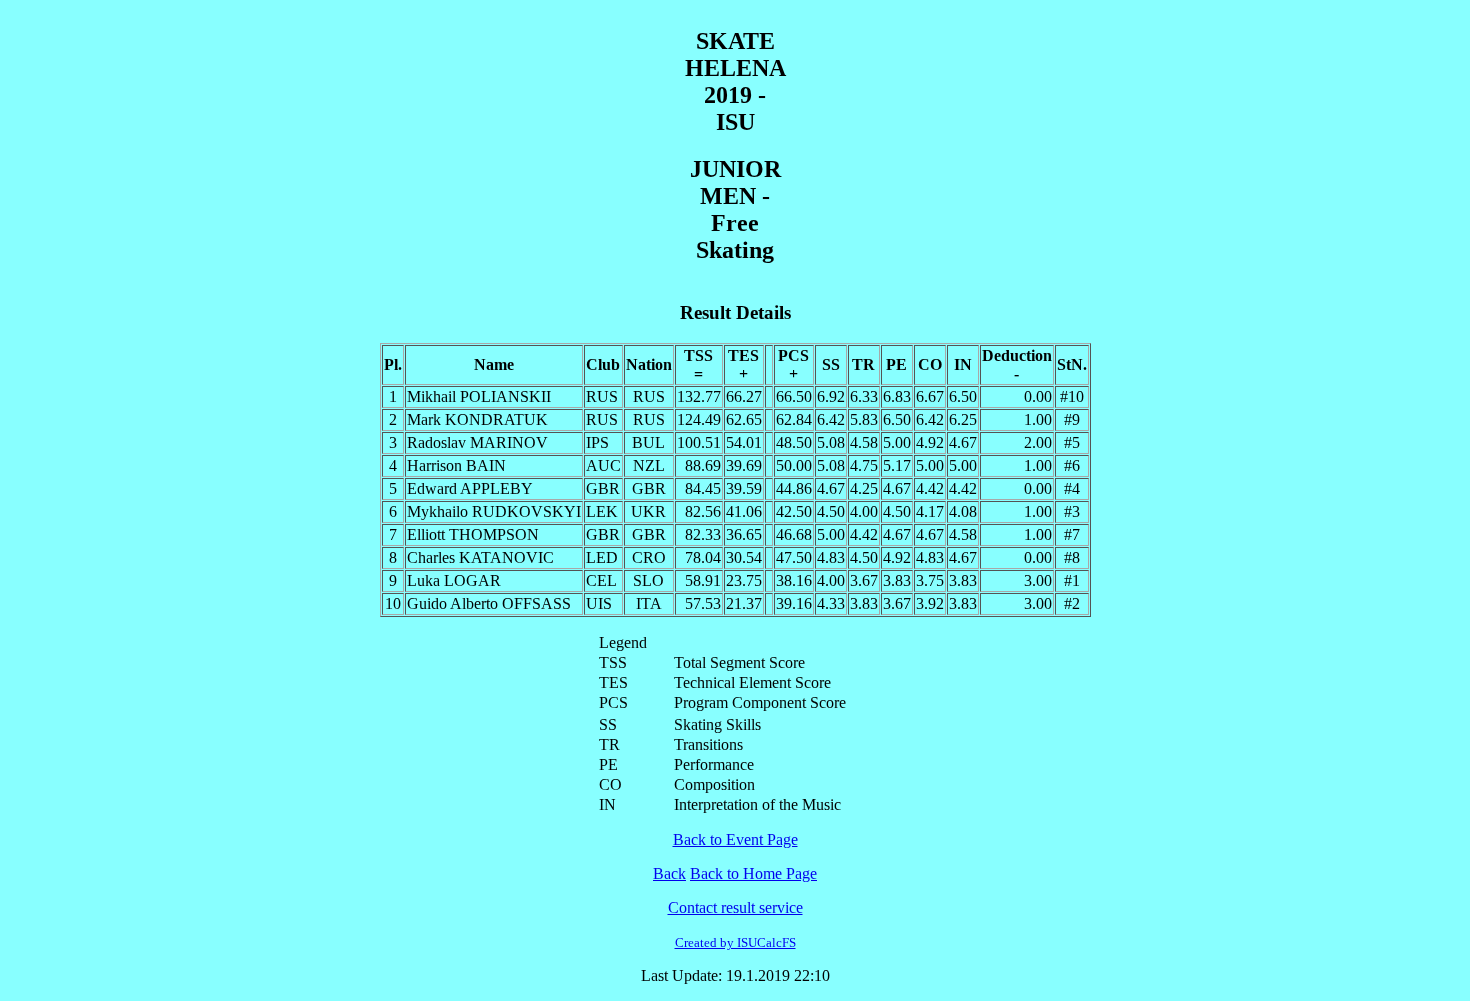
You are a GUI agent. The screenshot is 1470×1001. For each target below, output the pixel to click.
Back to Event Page (735, 839)
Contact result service (735, 907)
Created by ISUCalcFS (735, 942)
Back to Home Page (753, 873)
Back (669, 873)
